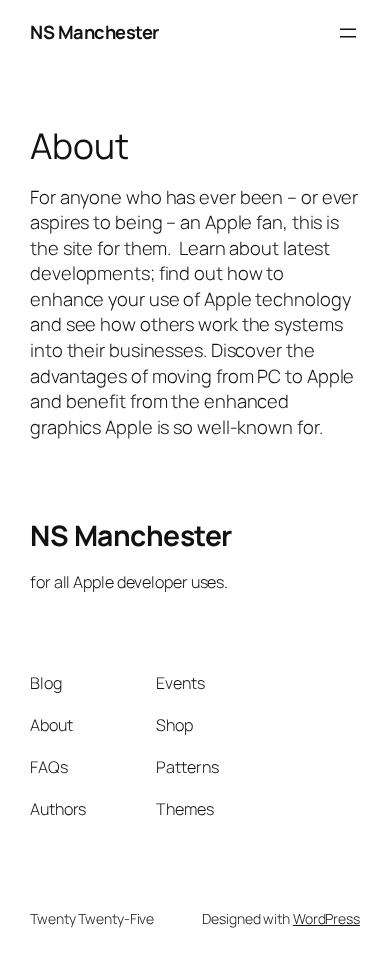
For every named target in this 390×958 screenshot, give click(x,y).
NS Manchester (94, 32)
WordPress (326, 918)
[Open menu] (348, 33)
